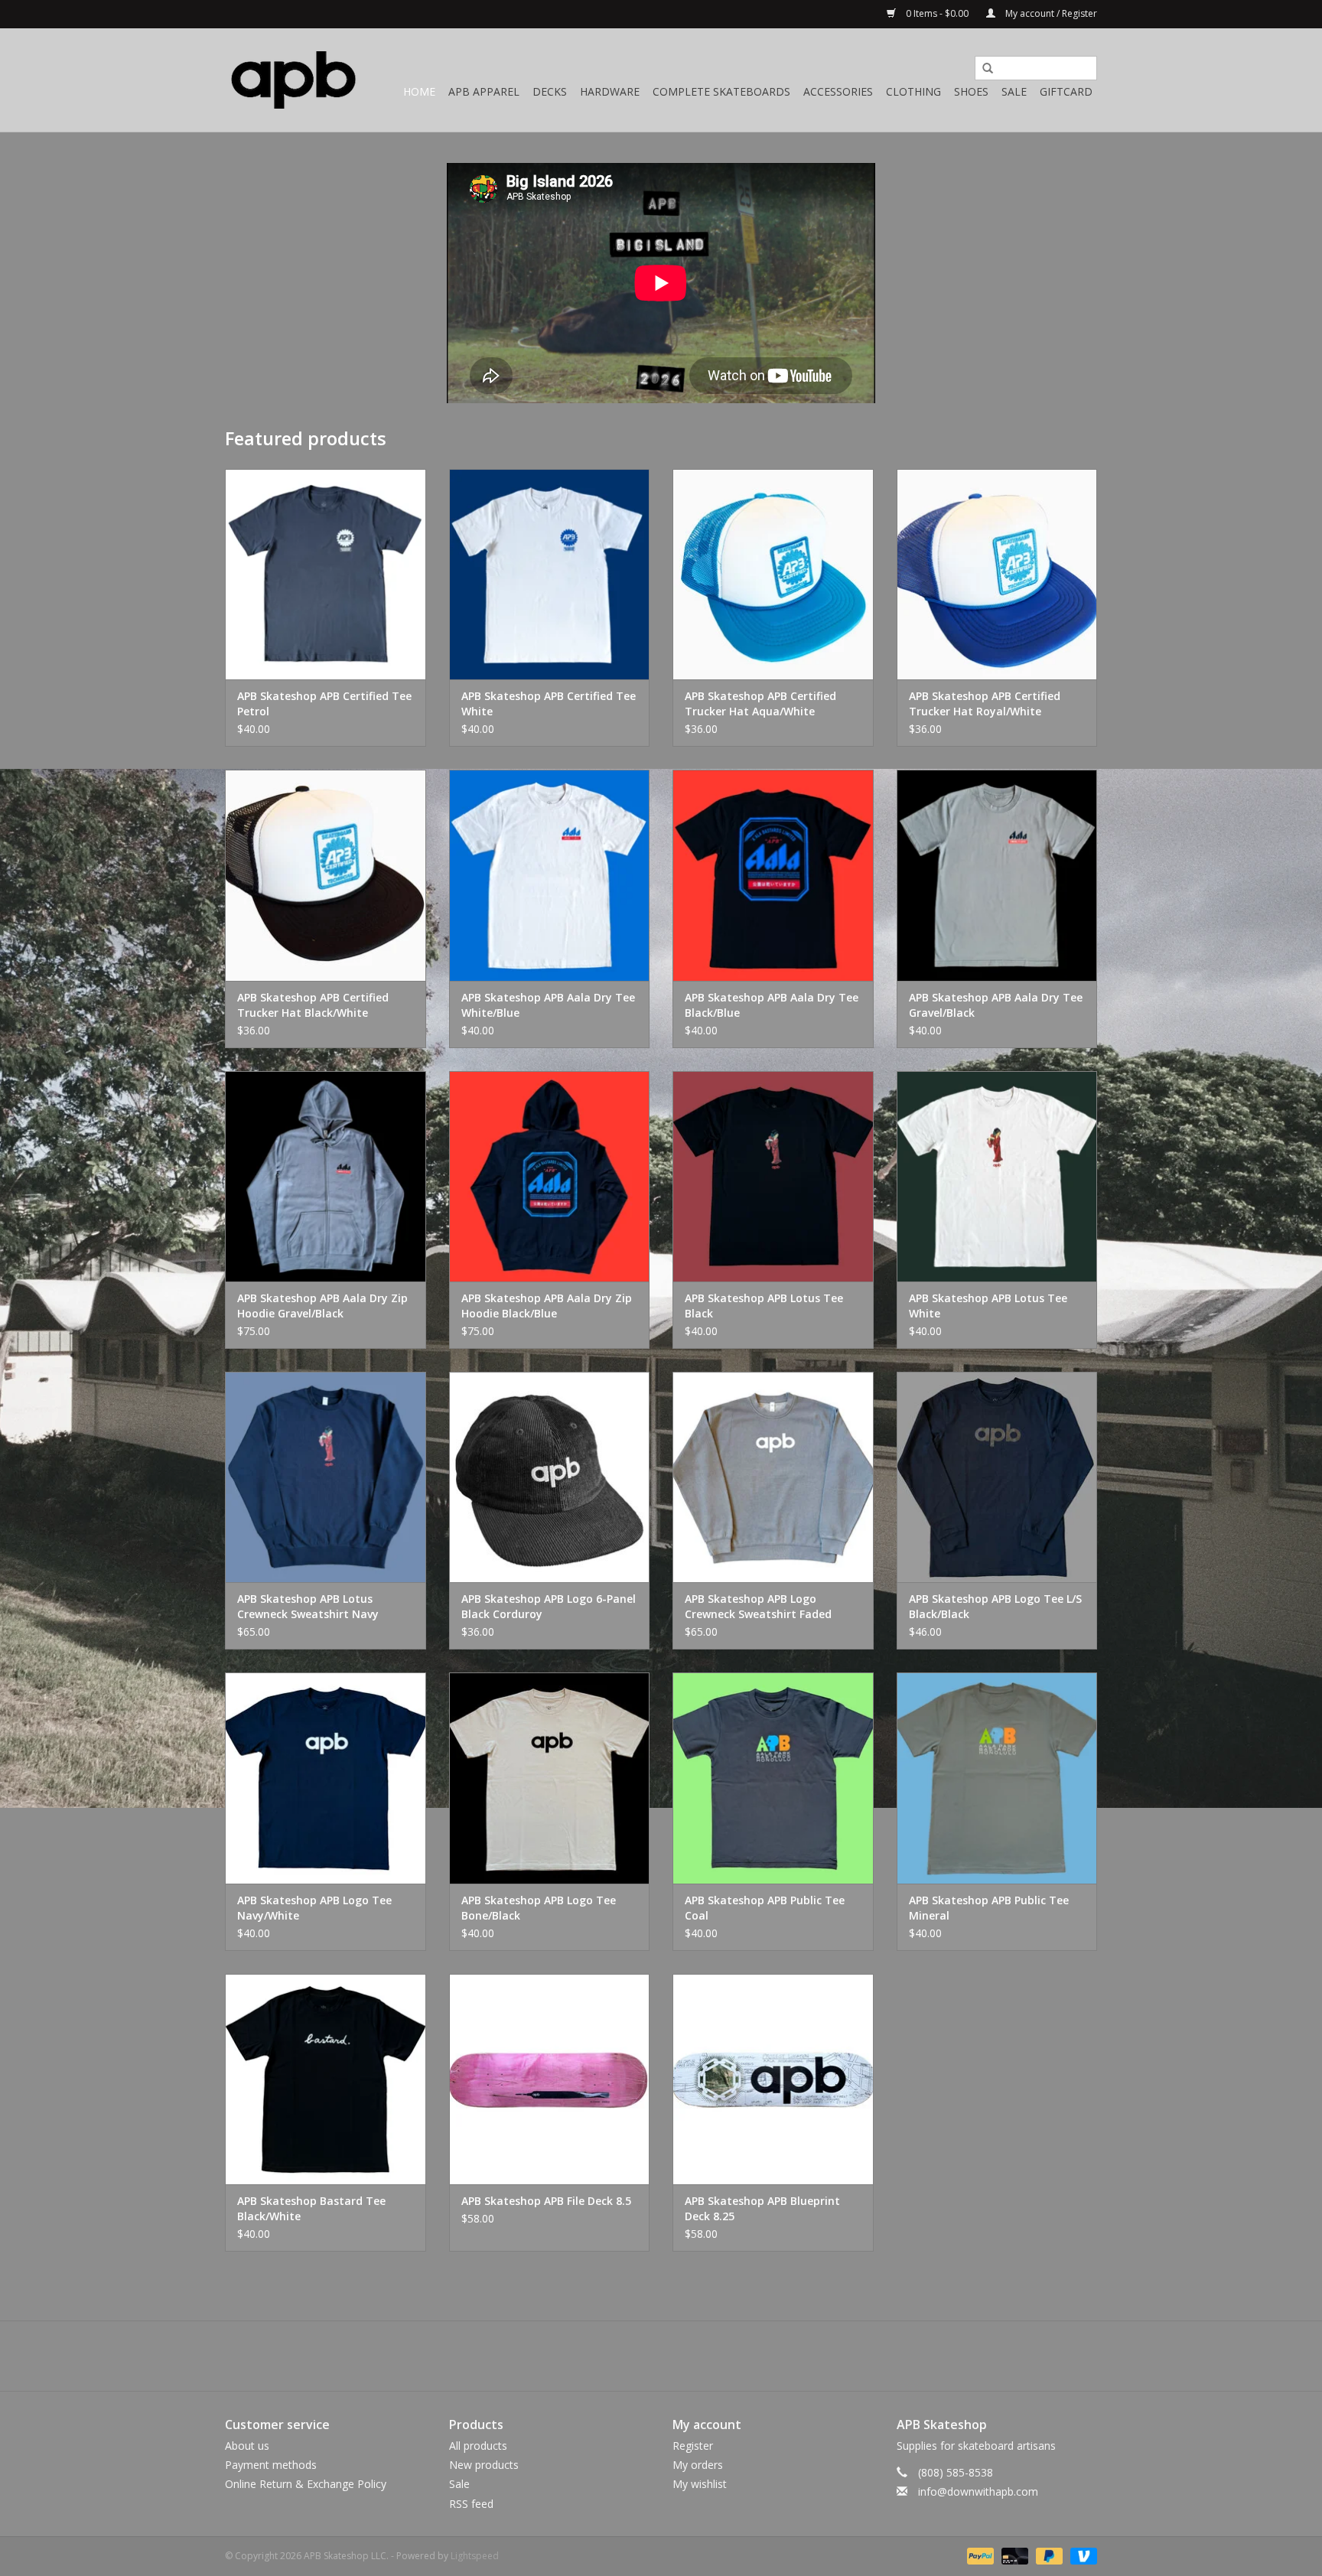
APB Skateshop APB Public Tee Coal (765, 1908)
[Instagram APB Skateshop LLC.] (689, 2356)
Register (693, 2446)
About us (247, 2446)
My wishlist (700, 2484)
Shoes (971, 91)
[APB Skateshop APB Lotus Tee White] (997, 1176)
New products (484, 2465)
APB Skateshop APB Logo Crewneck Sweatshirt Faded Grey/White (758, 1607)
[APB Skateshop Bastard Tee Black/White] (326, 2079)
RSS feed (471, 2504)
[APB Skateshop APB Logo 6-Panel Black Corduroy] (550, 1477)
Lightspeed (475, 2556)
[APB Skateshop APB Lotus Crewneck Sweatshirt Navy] (326, 1477)
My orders (698, 2465)
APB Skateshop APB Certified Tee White (549, 703)
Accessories (838, 91)
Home (419, 91)
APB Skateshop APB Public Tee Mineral (989, 1908)
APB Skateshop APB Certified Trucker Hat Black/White (313, 1005)
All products (478, 2446)
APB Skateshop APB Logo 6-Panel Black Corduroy (549, 1606)
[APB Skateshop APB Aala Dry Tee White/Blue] (550, 875)
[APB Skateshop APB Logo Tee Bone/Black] (550, 1778)
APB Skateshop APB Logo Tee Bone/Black (539, 1908)
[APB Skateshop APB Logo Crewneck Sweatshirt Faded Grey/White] (773, 1477)
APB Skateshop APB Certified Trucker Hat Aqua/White (760, 703)
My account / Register (1050, 13)
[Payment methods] (979, 2555)
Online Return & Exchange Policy (306, 2484)
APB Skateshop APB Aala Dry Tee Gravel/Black (996, 1005)
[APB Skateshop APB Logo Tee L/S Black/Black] (997, 1477)
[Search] (982, 69)
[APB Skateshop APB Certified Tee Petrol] (326, 574)
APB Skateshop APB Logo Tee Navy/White (314, 1908)
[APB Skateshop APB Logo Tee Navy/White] (326, 1778)
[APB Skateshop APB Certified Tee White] (550, 574)
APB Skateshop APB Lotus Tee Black (764, 1306)
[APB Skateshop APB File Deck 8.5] (550, 2079)
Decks (550, 91)
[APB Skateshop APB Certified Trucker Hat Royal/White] (997, 574)
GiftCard (1066, 91)
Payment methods (271, 2465)
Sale (1014, 91)
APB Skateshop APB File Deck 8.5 (546, 2201)
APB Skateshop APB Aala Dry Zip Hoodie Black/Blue (547, 1306)
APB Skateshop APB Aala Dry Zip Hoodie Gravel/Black (322, 1306)
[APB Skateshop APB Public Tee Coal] (773, 1778)
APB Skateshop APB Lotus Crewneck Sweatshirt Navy (308, 1606)
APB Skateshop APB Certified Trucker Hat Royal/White (985, 703)
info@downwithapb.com (978, 2491)
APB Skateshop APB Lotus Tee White (988, 1306)
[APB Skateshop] (294, 80)
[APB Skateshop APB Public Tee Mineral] (997, 1778)
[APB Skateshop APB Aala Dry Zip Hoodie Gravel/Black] (326, 1176)
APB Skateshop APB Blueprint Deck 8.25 (762, 2208)
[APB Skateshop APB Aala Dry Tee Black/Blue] (773, 875)
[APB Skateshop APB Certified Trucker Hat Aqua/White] (773, 574)
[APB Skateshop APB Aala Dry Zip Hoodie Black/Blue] (550, 1176)
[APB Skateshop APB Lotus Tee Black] (773, 1176)
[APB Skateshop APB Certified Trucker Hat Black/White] (326, 875)
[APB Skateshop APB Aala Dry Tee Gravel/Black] (997, 875)
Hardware (610, 91)
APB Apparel (484, 91)
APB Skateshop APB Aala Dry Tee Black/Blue (772, 1005)
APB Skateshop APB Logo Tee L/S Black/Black (995, 1606)
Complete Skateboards (721, 91)
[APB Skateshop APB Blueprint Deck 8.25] (773, 2079)
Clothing (913, 91)
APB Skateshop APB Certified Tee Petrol (324, 703)
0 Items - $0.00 (937, 13)
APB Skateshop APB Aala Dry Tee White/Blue (548, 1005)
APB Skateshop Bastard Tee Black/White (311, 2208)
